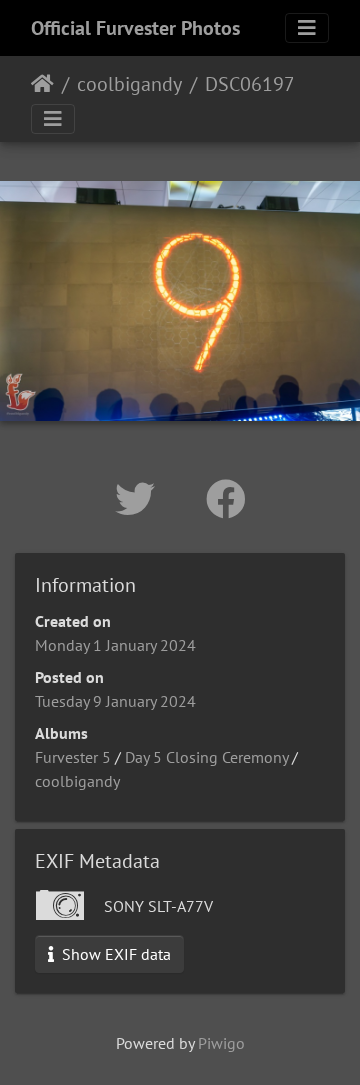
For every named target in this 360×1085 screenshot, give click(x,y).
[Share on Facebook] (226, 499)
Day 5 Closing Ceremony (206, 757)
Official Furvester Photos (135, 28)
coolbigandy (129, 84)
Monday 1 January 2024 (115, 645)
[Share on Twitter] (140, 499)
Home (42, 84)
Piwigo (221, 1043)
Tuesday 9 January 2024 (115, 701)
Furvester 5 (73, 757)
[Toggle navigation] (307, 28)
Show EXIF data (114, 954)
